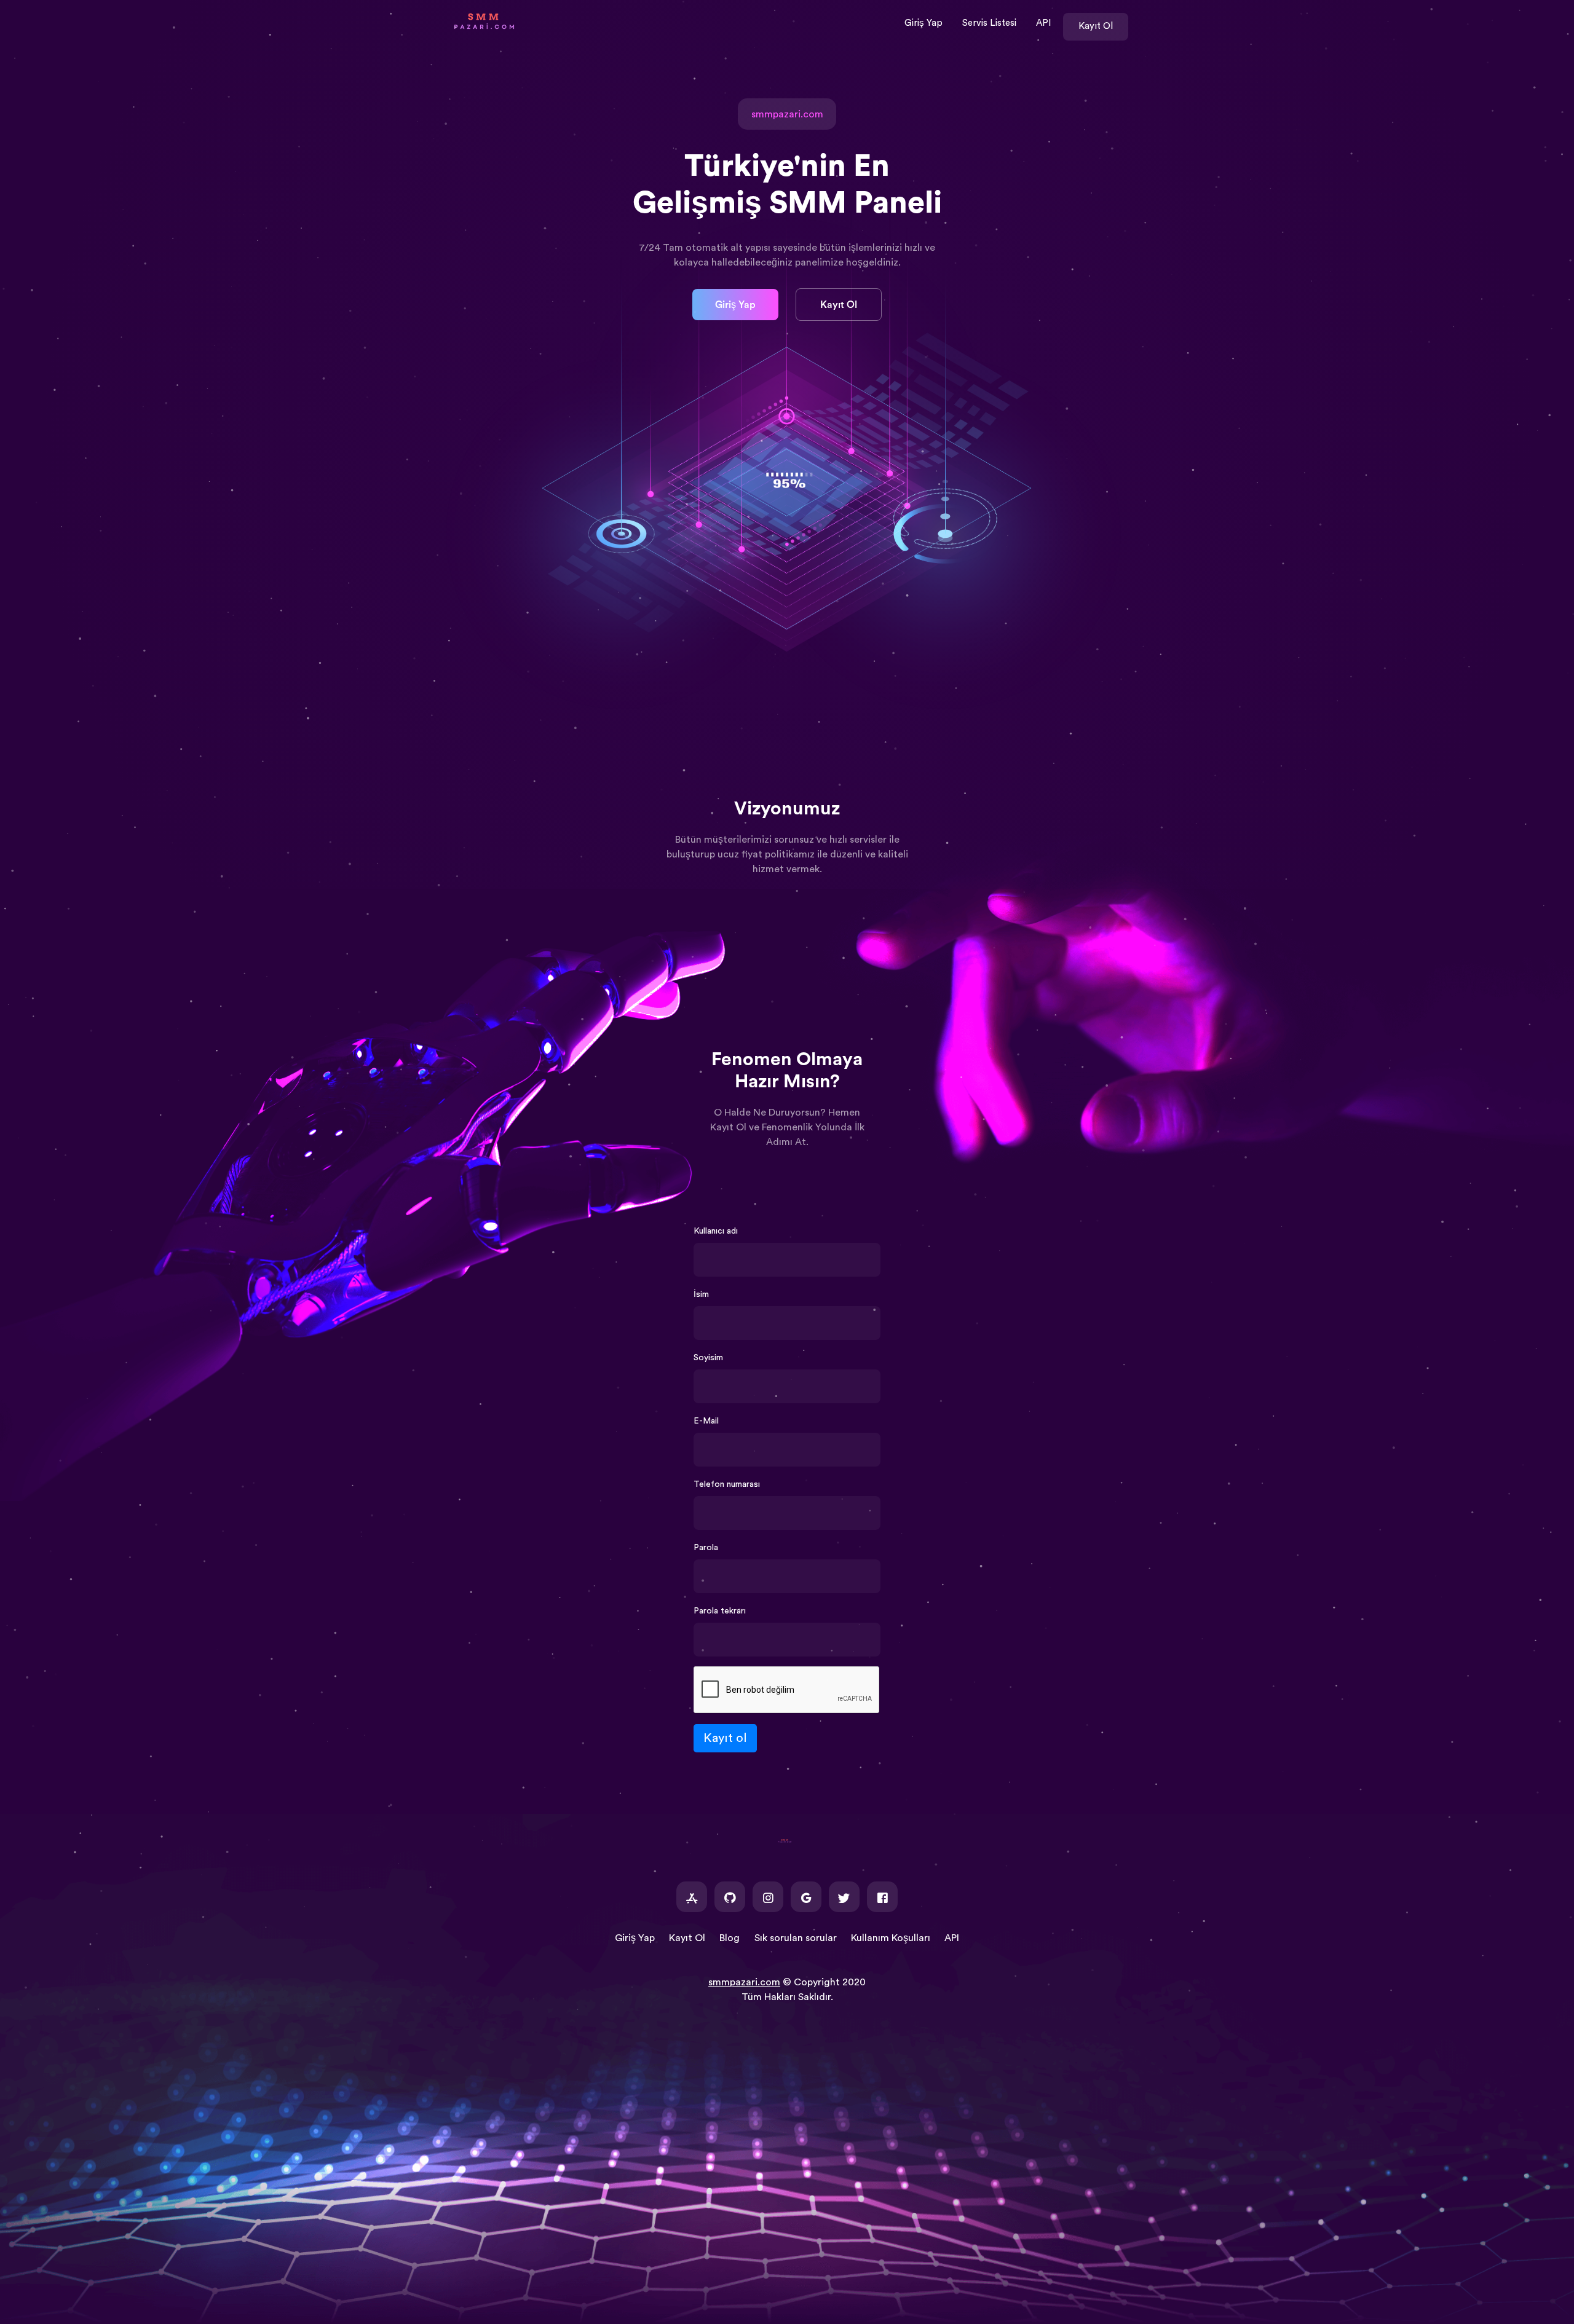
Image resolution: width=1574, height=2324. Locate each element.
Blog (730, 1938)
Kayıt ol (725, 1738)
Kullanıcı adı (716, 1231)
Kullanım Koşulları (891, 1938)
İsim (701, 1294)
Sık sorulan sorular (796, 1938)
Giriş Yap (923, 23)
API (1043, 23)
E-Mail (706, 1421)
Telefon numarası (727, 1484)
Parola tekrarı (720, 1611)
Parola (706, 1548)
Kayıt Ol (1096, 26)
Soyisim (708, 1358)
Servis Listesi (989, 23)
